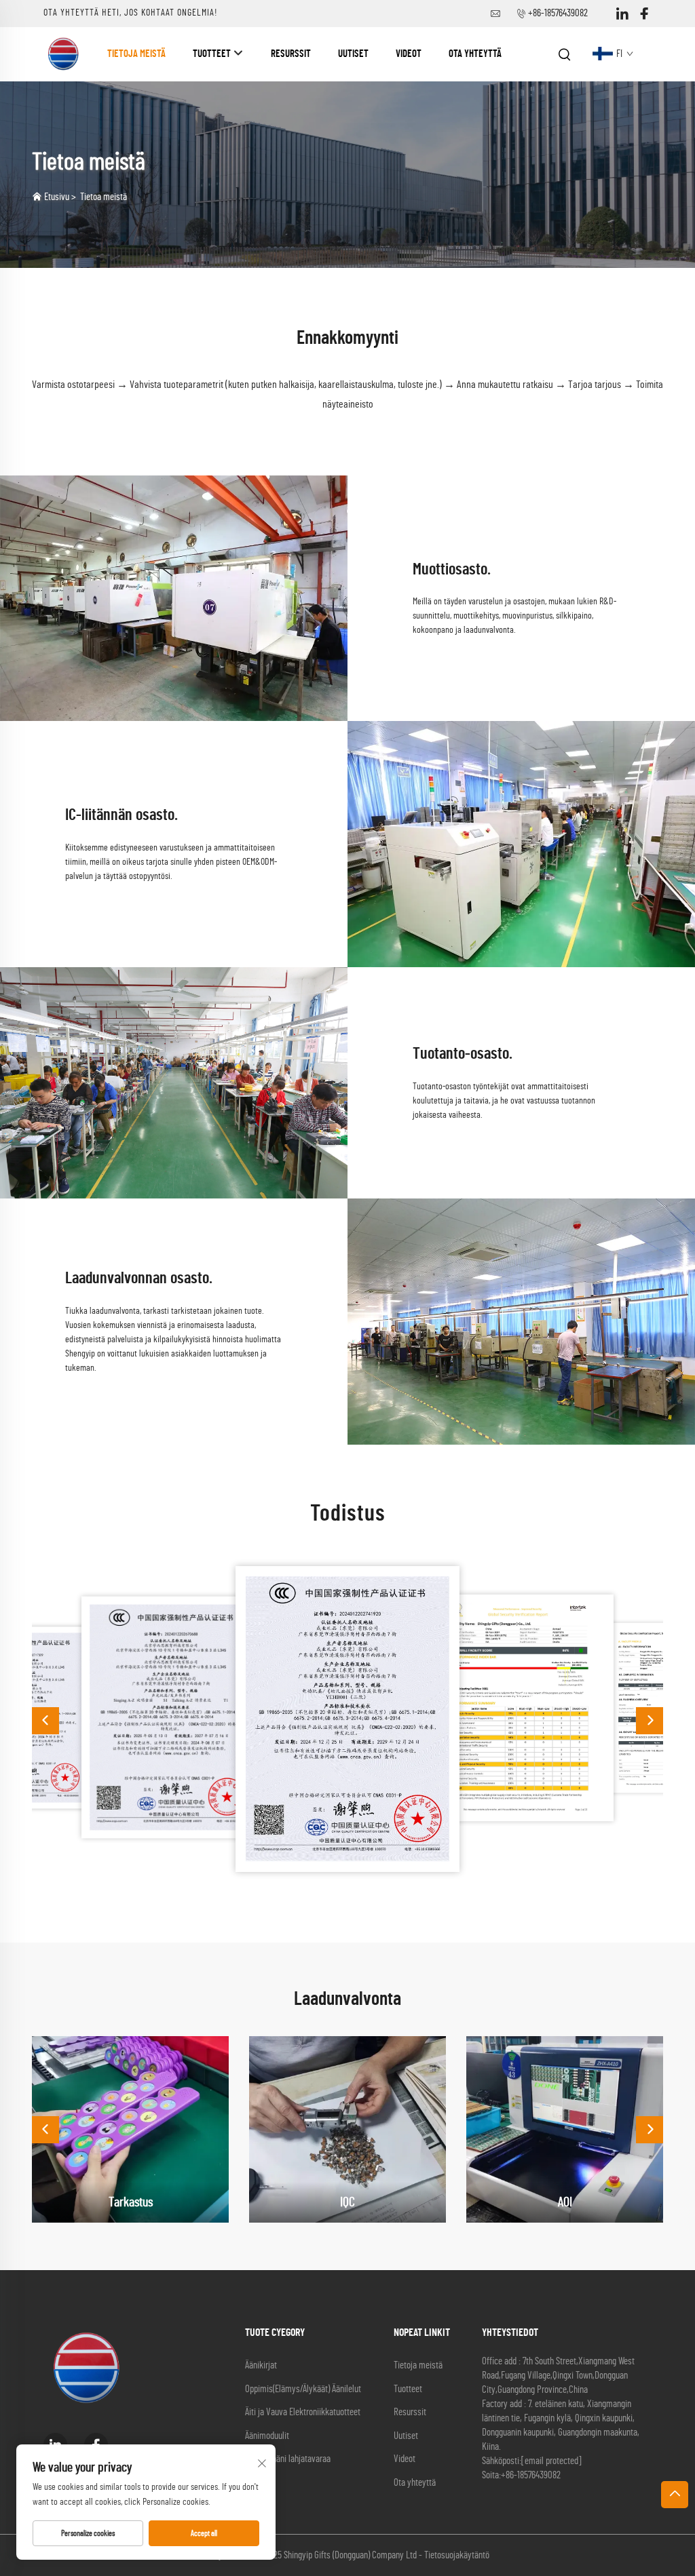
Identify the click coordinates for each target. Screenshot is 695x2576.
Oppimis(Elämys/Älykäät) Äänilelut (303, 2389)
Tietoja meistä (136, 54)
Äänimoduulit (267, 2436)
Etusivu (57, 197)
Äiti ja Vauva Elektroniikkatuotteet (303, 2412)
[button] (45, 1721)
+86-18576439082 (558, 13)
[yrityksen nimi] (64, 54)
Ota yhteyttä (475, 54)
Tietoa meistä (104, 197)
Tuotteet (212, 54)
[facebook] (644, 14)
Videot (409, 54)
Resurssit (291, 54)
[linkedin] (622, 14)
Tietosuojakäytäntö (457, 2555)
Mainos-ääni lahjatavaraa (288, 2459)
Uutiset (353, 54)
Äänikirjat (261, 2365)
